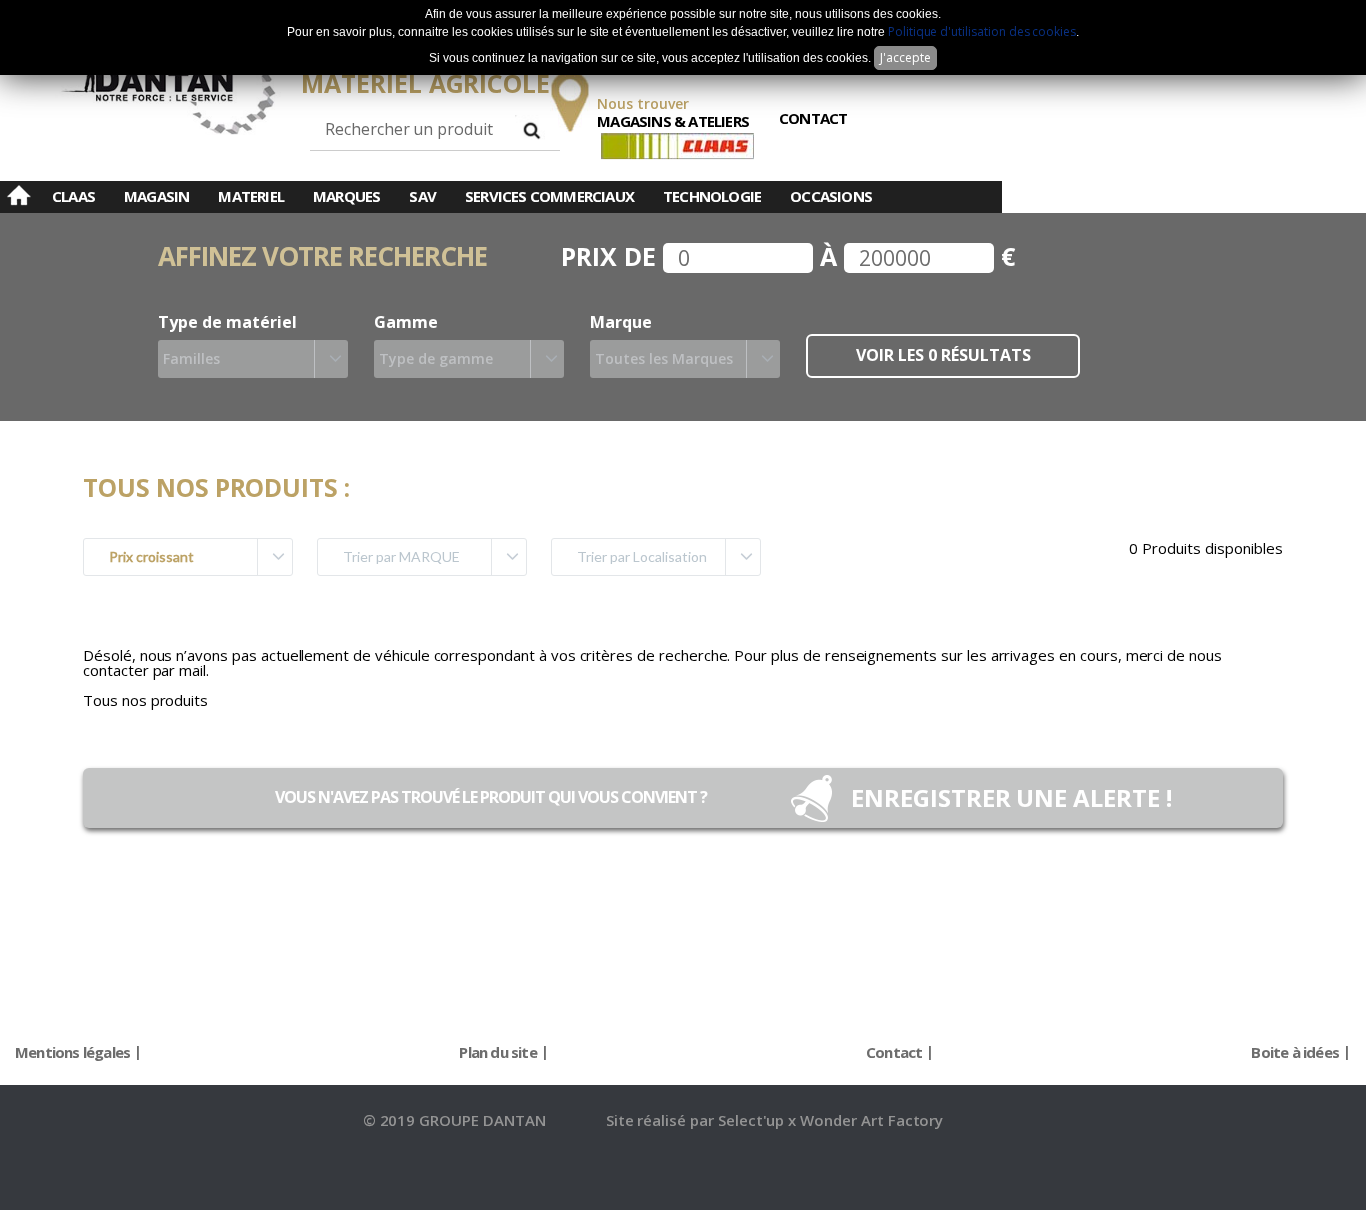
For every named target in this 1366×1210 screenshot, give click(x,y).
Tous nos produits (145, 700)
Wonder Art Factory (871, 1120)
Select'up (753, 1120)
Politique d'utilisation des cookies (982, 31)
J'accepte (905, 57)
